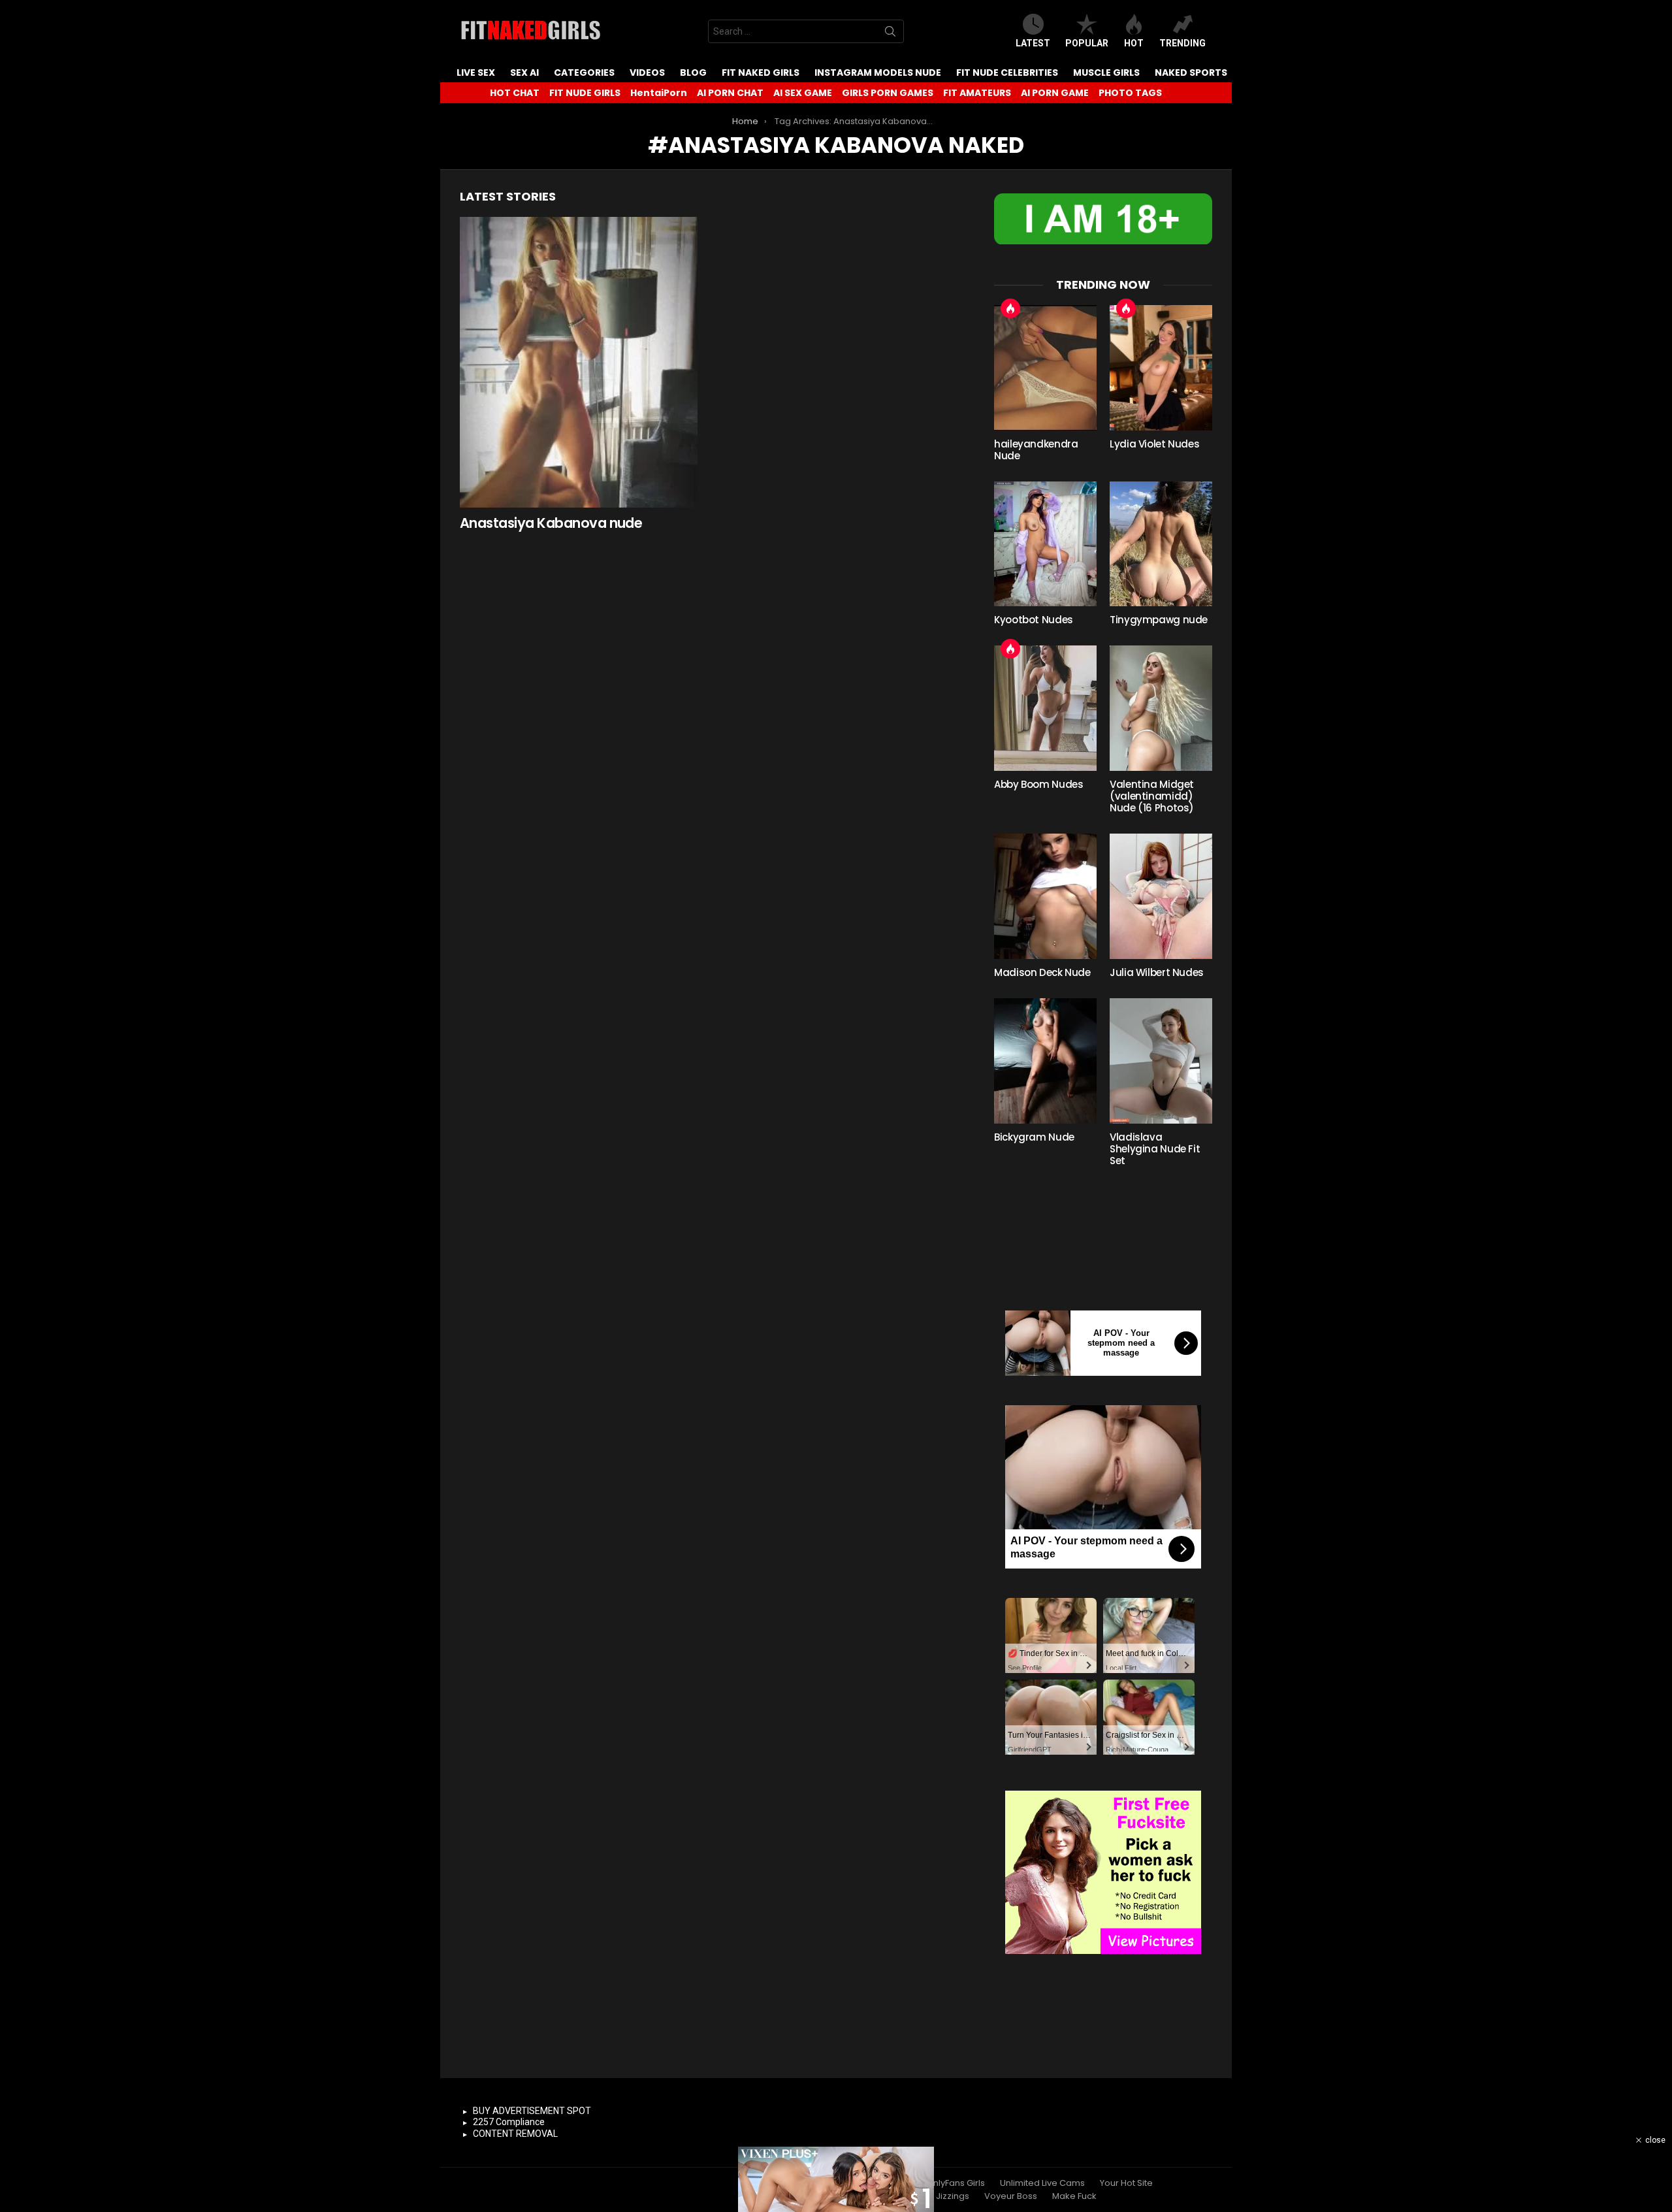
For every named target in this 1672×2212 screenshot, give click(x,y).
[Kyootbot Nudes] (1045, 544)
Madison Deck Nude (1042, 972)
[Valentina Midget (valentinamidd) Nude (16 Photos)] (1161, 708)
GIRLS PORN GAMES (888, 93)
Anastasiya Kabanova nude (551, 523)
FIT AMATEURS (977, 93)
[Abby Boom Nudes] (1045, 708)
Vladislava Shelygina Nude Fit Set (1155, 1149)
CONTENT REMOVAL (515, 2134)
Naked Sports (1191, 73)
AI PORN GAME (1055, 93)
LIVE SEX (476, 73)
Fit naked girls (761, 73)
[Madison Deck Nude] (1045, 896)
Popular (1087, 43)
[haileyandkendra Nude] (1045, 368)
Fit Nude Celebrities (1007, 73)
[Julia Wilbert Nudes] (1161, 896)
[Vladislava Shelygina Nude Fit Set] (1161, 1061)
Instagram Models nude (878, 73)
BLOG (693, 73)
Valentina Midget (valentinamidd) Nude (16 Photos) (1152, 796)
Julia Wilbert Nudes (1157, 972)
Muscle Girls (1106, 73)
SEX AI (524, 73)
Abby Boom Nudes (1038, 784)
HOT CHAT (515, 93)
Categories (584, 73)
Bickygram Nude (1034, 1137)
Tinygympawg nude (1159, 620)
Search (890, 34)
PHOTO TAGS (1130, 93)
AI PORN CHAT (730, 93)
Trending (1182, 43)
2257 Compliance (509, 2122)
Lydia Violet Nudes (1154, 444)
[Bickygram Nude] (1045, 1061)
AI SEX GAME (803, 93)
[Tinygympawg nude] (1161, 544)
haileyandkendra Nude (1036, 450)
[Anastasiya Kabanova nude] (579, 362)
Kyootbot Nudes (1034, 620)
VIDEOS (647, 73)
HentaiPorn (659, 93)
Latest (1033, 43)
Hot (1134, 43)
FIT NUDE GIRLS (585, 93)
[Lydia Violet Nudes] (1161, 368)
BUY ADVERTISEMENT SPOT (532, 2111)
